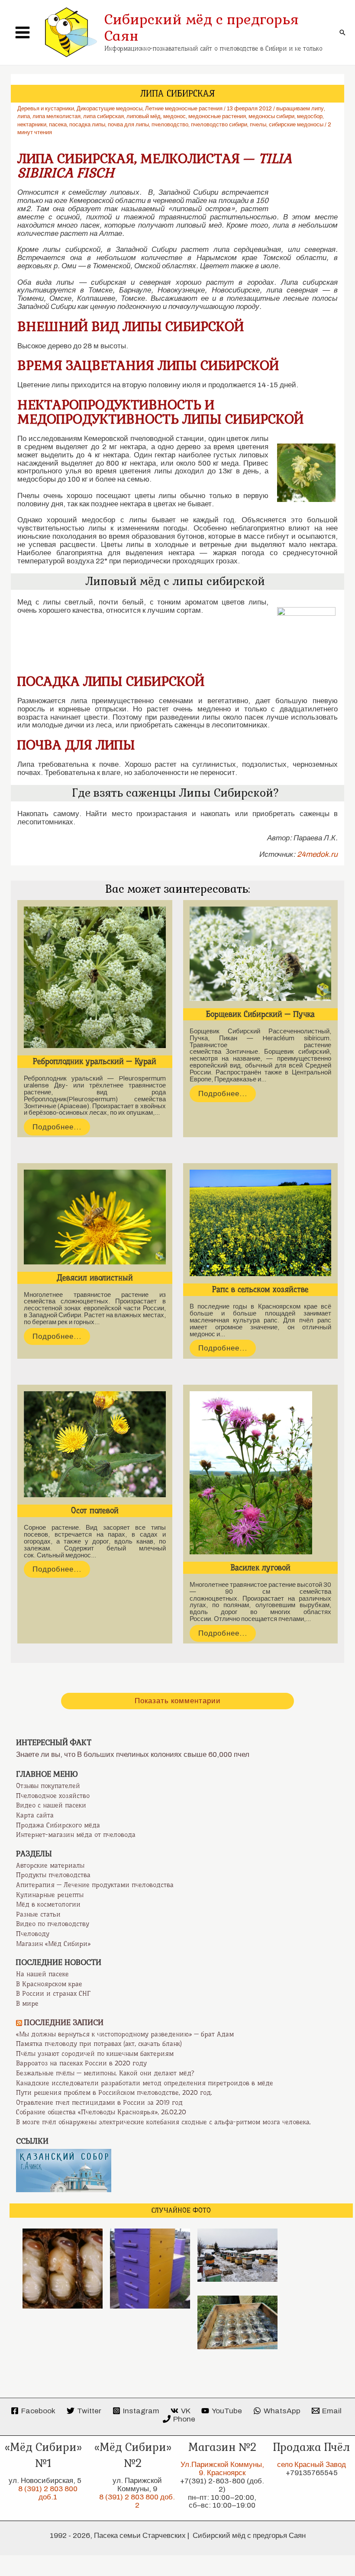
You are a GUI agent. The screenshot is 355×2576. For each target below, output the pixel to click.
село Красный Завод (311, 2465)
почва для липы (128, 125)
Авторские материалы (50, 1865)
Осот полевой (95, 1511)
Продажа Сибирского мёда (58, 1825)
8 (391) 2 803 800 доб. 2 (137, 2501)
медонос (174, 116)
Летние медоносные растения (184, 109)
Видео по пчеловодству (53, 1924)
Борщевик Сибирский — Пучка (260, 1014)
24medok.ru (317, 854)
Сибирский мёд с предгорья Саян (202, 28)
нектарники (32, 125)
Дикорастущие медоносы (110, 109)
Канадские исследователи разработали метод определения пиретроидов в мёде (145, 2083)
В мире (27, 2004)
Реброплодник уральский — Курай (95, 1061)
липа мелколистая (56, 116)
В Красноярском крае (49, 1984)
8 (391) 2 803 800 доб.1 (48, 2493)
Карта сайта (35, 1815)
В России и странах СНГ (53, 1994)
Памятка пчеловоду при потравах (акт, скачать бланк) (99, 2044)
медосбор (310, 116)
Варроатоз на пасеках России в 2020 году (81, 2063)
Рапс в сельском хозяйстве (260, 1290)
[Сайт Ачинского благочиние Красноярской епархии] (64, 2170)
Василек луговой (260, 1568)
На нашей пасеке (42, 1974)
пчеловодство (170, 125)
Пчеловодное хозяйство (53, 1796)
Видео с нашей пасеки (51, 1805)
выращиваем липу (300, 109)
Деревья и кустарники (46, 109)
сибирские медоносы (296, 125)
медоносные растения (217, 116)
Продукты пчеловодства (53, 1875)
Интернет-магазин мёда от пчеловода (76, 1835)
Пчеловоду (33, 1934)
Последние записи (64, 2023)
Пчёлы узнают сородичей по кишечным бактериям (95, 2054)
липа (24, 116)
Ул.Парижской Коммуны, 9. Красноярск (222, 2469)
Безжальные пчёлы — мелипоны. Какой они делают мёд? (105, 2073)
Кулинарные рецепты (50, 1895)
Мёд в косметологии (48, 1904)
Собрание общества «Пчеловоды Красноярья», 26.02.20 (101, 2112)
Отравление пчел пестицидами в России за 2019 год (99, 2103)
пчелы (258, 125)
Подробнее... (57, 1127)
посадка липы (87, 125)
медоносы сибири (271, 116)
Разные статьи (38, 1914)
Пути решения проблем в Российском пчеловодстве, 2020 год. (114, 2093)
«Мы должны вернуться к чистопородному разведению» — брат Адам (125, 2034)
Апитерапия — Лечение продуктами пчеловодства (95, 1885)
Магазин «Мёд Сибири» (53, 1944)
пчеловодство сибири (219, 125)
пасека (58, 125)
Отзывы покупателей (48, 1786)
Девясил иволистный (95, 1278)
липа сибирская (103, 116)
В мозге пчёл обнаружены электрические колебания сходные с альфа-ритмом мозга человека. (163, 2122)
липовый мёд (144, 116)
